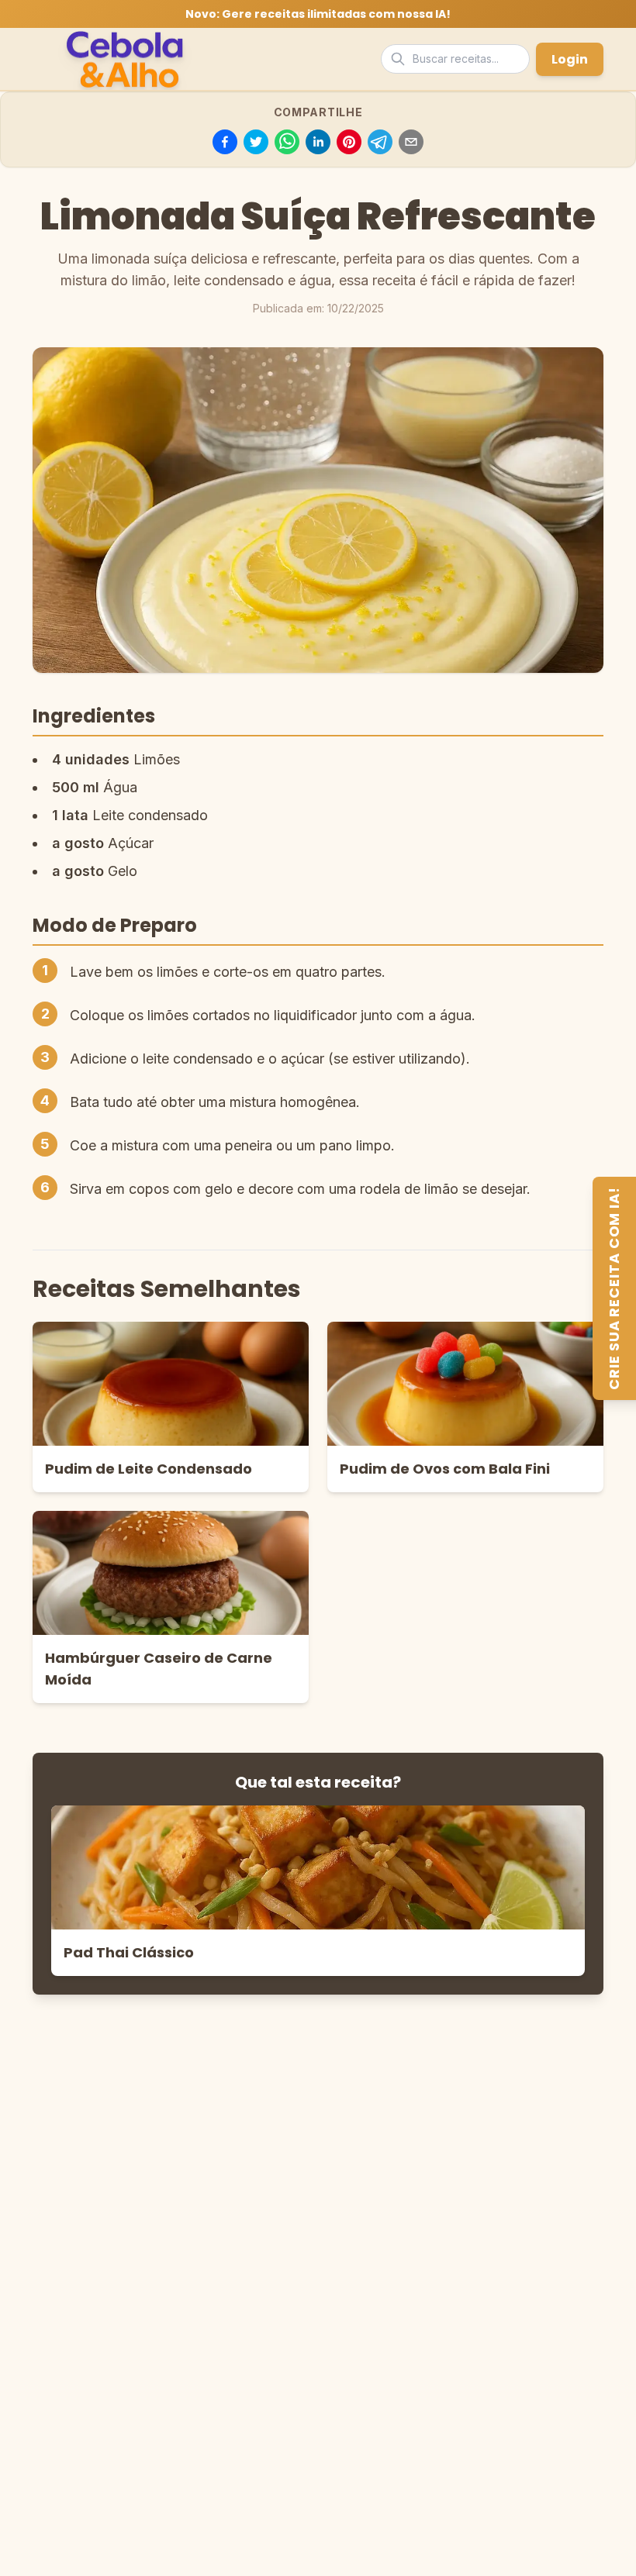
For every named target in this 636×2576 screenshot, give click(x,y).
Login (570, 59)
